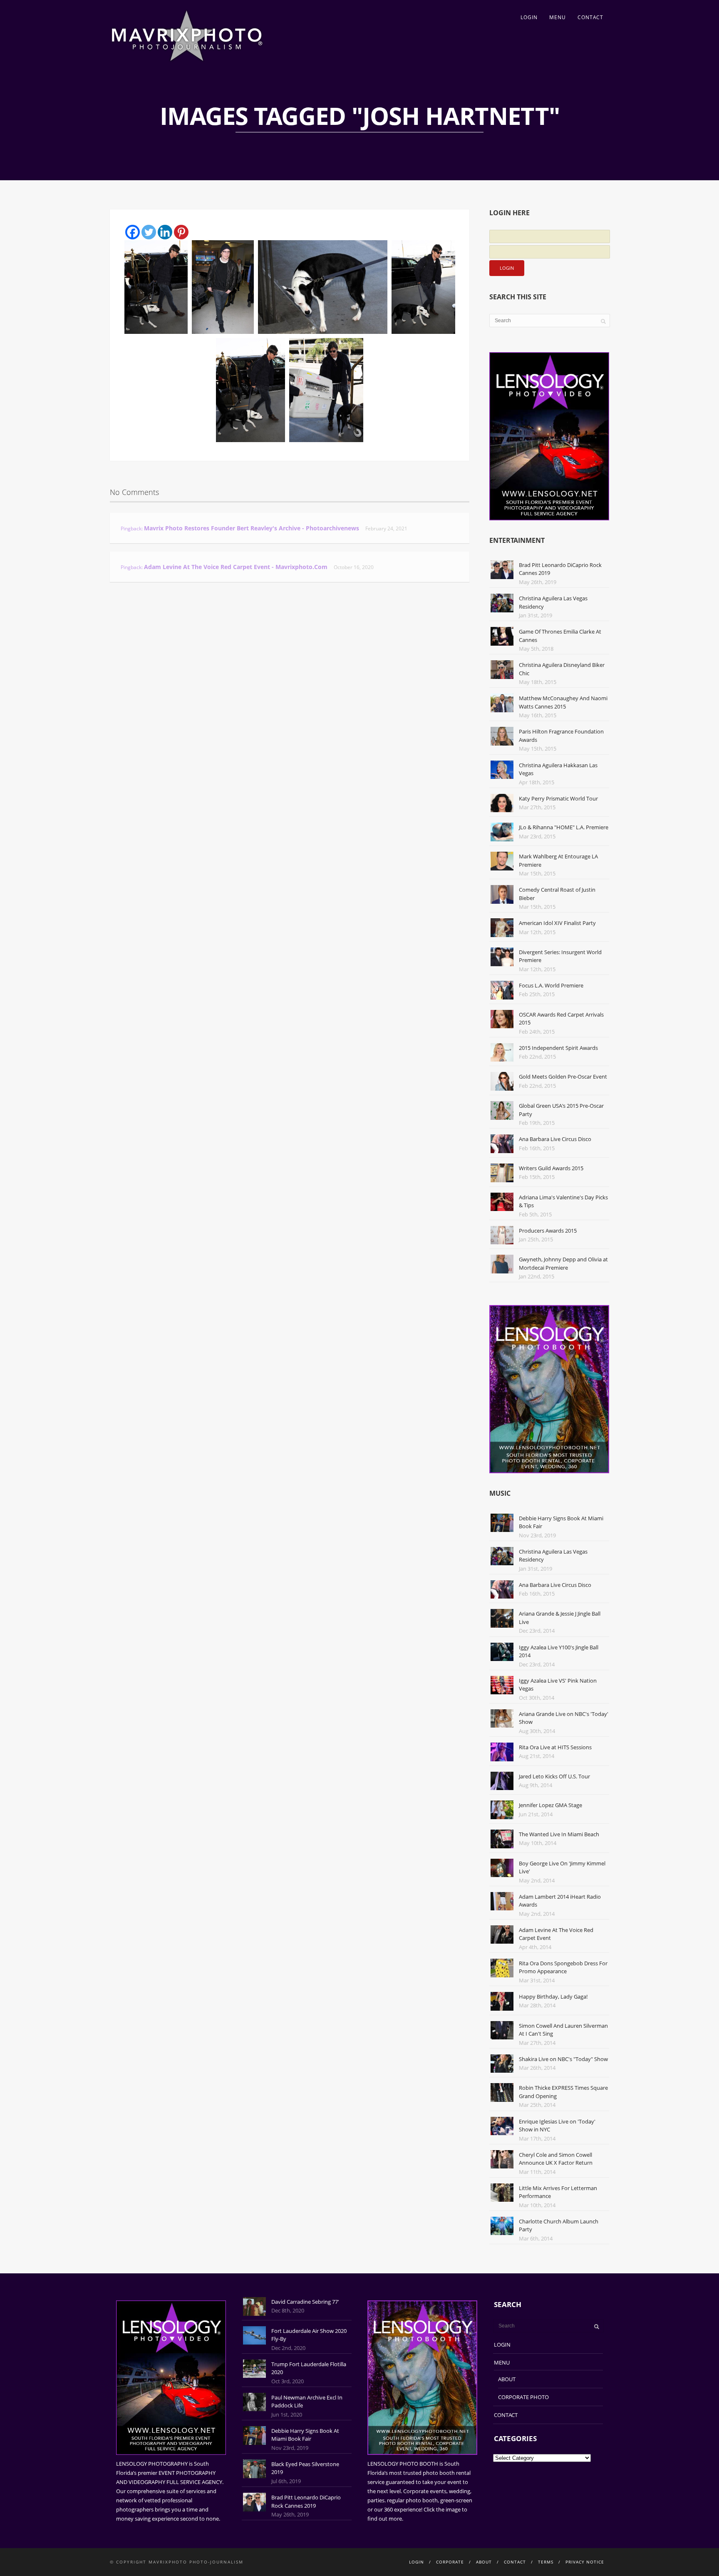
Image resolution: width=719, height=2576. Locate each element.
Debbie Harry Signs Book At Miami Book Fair (305, 2435)
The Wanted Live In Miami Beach (559, 1834)
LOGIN (529, 17)
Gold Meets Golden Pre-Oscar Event (563, 1077)
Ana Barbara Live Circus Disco (555, 1139)
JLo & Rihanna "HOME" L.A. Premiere (564, 827)
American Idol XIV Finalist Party (557, 923)
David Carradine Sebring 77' (305, 2302)
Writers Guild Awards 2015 (551, 1168)
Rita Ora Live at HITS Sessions (555, 1747)
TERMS (546, 2562)
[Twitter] (149, 232)
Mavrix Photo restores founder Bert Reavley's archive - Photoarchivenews (252, 528)
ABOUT (507, 2379)
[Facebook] (133, 232)
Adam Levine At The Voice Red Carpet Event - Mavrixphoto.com (236, 567)
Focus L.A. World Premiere (551, 985)
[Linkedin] (165, 232)
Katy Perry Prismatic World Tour (558, 798)
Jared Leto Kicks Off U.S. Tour (554, 1776)
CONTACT (590, 17)
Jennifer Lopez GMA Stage (550, 1805)
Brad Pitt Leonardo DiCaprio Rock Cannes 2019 (306, 2501)
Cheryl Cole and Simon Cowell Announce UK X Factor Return (556, 2159)
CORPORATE (450, 2562)
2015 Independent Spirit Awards (558, 1048)
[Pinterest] (181, 232)
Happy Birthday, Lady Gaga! (553, 1997)
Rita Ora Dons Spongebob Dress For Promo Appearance (563, 1967)
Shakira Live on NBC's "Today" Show (563, 2059)
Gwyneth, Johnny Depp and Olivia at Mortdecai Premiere (563, 1263)
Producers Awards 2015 (548, 1231)
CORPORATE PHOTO (523, 2397)
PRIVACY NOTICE (585, 2562)
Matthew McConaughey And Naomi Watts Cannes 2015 (563, 702)
